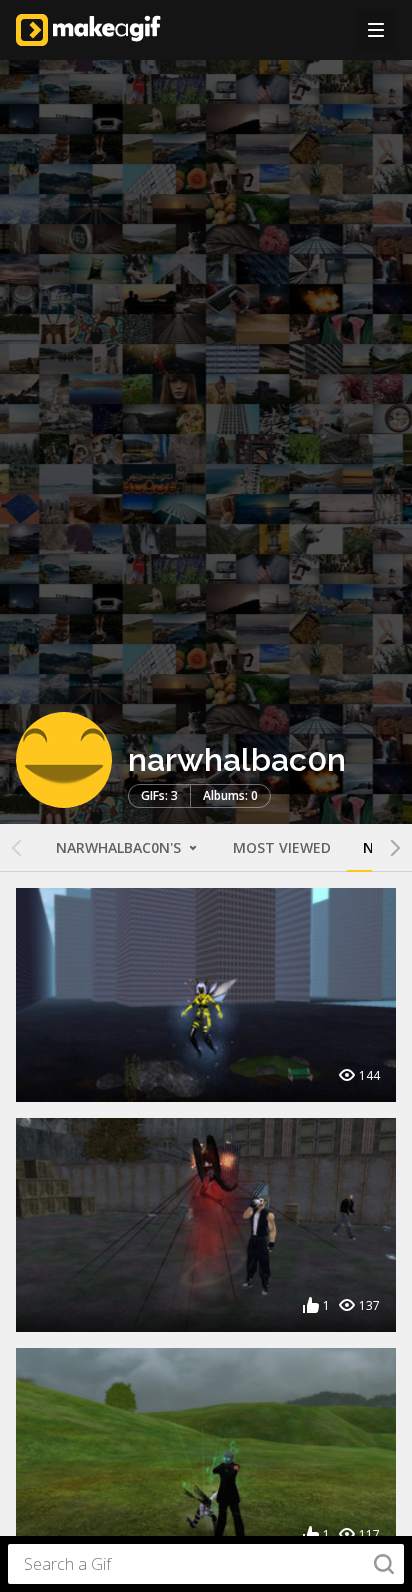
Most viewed (282, 847)
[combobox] (206, 1564)
